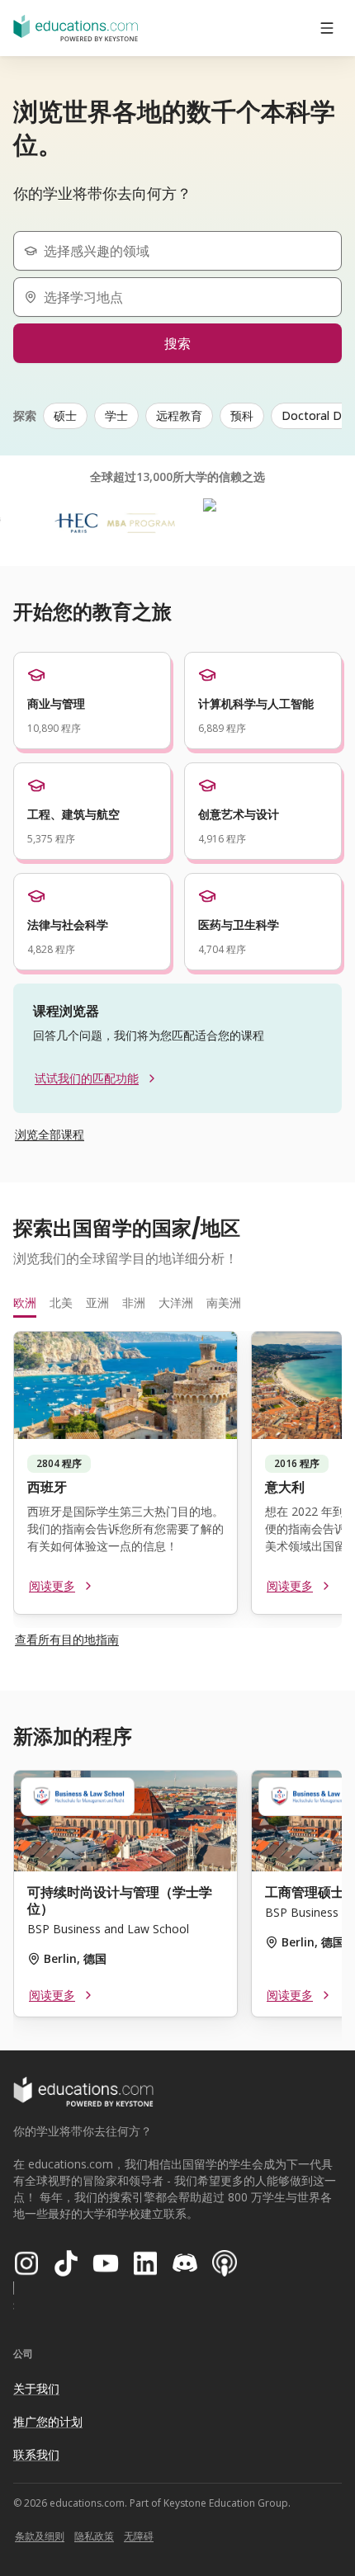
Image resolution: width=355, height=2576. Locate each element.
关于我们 (36, 2388)
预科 (242, 415)
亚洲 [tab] (97, 1302)
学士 (116, 415)
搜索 (177, 343)
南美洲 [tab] (224, 1302)
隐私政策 (94, 2536)
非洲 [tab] (134, 1302)
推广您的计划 (48, 2421)
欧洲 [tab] (25, 1302)
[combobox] (184, 251)
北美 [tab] (61, 1302)
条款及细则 (40, 2536)
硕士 (65, 415)
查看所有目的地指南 (67, 1639)
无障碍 (139, 2536)
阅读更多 (52, 1585)
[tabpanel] (177, 1479)
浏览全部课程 (50, 1134)
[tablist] (177, 1303)
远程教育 (179, 415)
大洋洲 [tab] (176, 1302)
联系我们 (36, 2454)
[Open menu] (327, 28)
